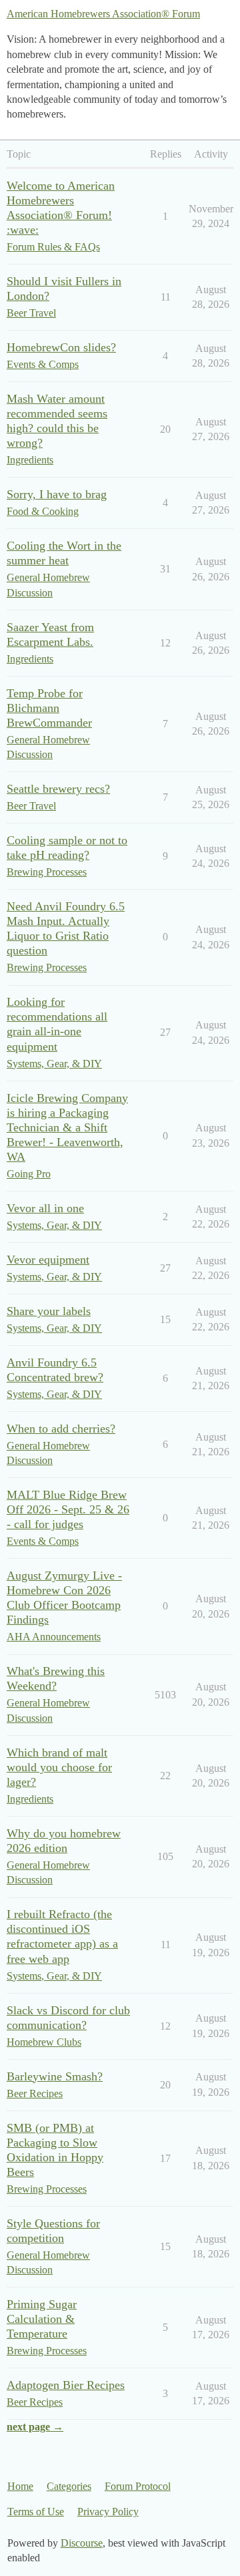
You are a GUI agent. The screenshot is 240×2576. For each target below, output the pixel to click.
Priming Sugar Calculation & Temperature (42, 2319)
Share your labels (49, 1311)
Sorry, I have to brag (57, 494)
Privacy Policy (108, 2512)
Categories (69, 2486)
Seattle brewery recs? (58, 789)
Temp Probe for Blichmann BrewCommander (49, 708)
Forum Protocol (138, 2486)
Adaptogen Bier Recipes (66, 2385)
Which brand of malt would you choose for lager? (59, 1767)
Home (20, 2486)
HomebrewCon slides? (61, 347)
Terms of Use (36, 2512)
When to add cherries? (61, 1429)
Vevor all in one (45, 1208)
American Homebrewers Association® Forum (103, 14)
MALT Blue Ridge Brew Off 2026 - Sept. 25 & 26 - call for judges (68, 1509)
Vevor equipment (48, 1260)
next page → (35, 2427)
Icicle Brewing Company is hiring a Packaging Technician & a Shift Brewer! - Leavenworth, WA (67, 1127)
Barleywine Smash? (55, 2076)
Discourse (82, 2543)
